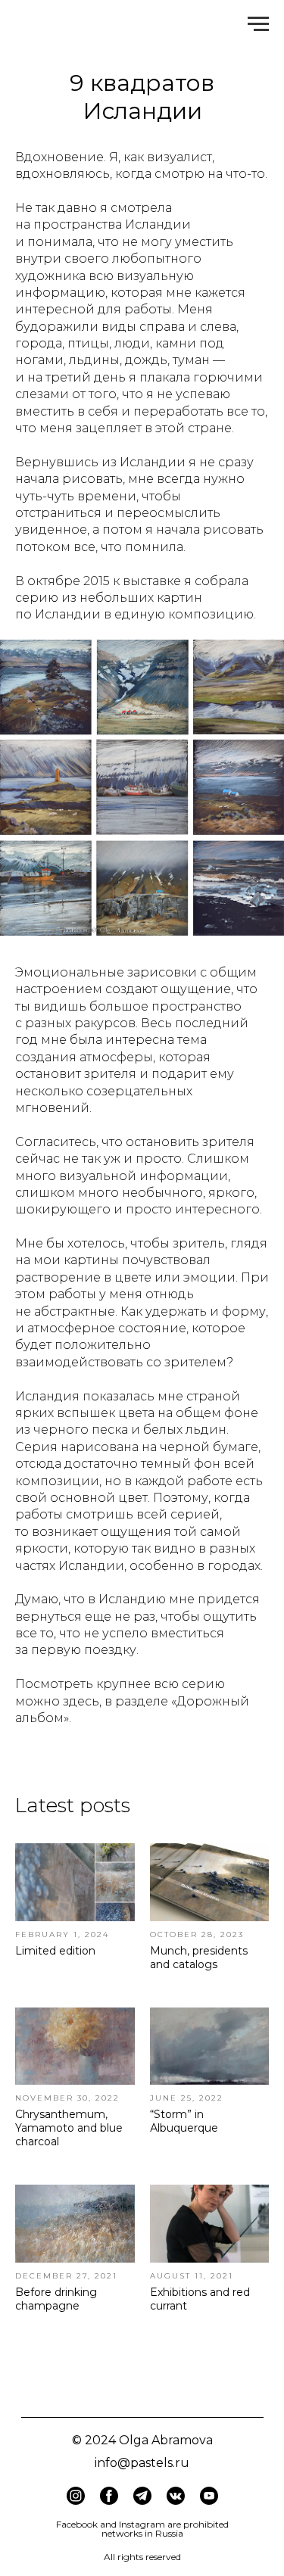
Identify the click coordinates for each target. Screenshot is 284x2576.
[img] (109, 2496)
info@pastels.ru (142, 2463)
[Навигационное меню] (258, 24)
